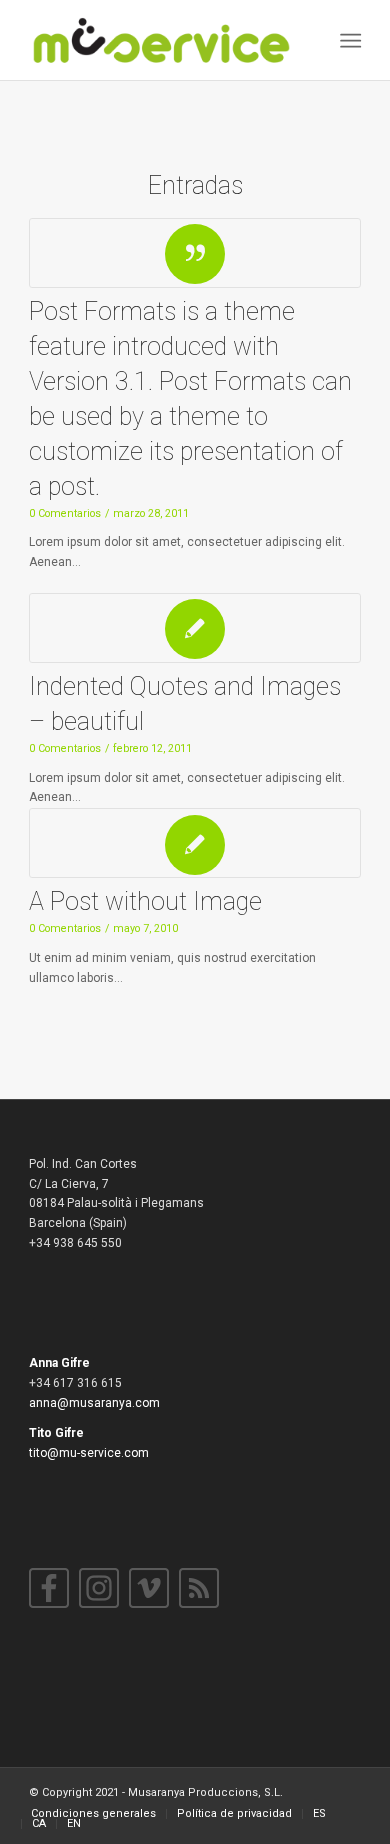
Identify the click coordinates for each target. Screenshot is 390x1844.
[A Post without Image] (195, 843)
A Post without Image (145, 901)
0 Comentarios (65, 513)
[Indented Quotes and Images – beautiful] (195, 628)
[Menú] (348, 41)
